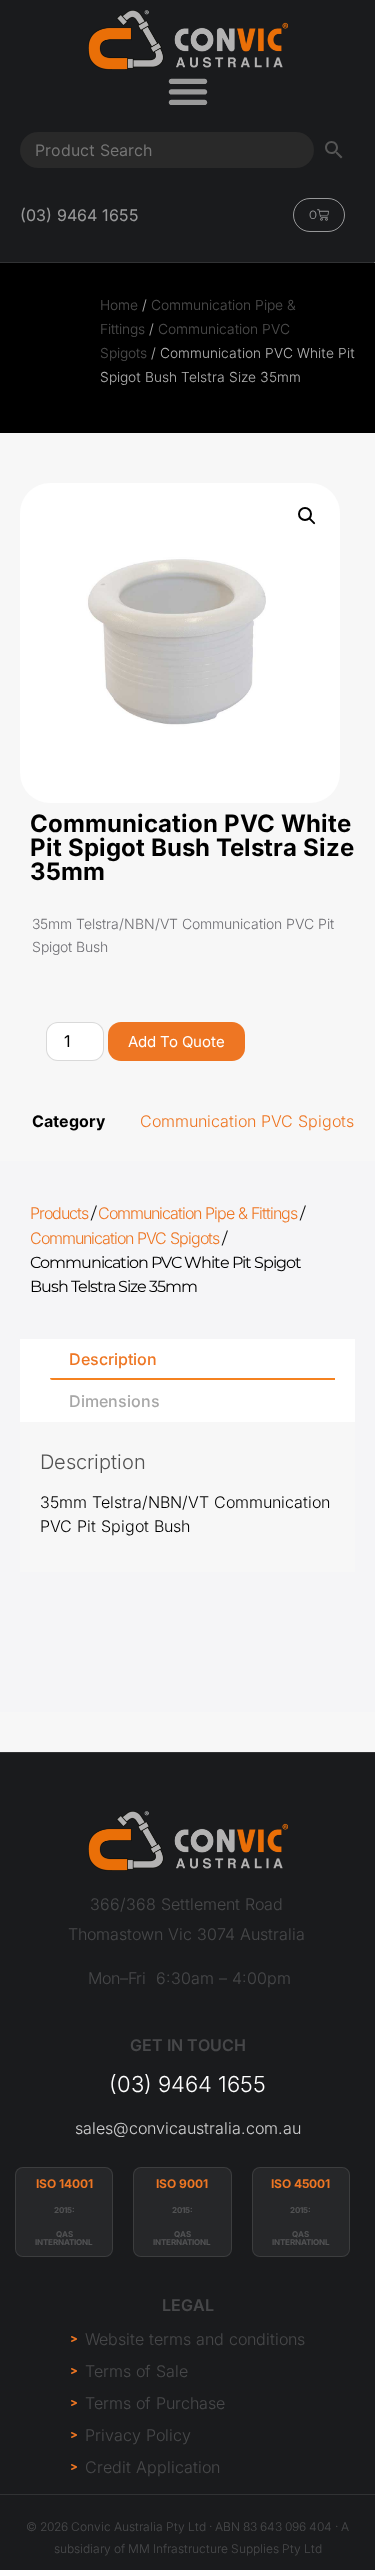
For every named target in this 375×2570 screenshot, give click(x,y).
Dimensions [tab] (114, 1401)
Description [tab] (113, 1359)
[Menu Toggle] (188, 91)
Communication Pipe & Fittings (197, 1213)
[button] (307, 516)
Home (119, 305)
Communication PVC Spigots (247, 1121)
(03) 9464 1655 (187, 2084)
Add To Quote (176, 1041)
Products (59, 1213)
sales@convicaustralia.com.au (188, 2128)
